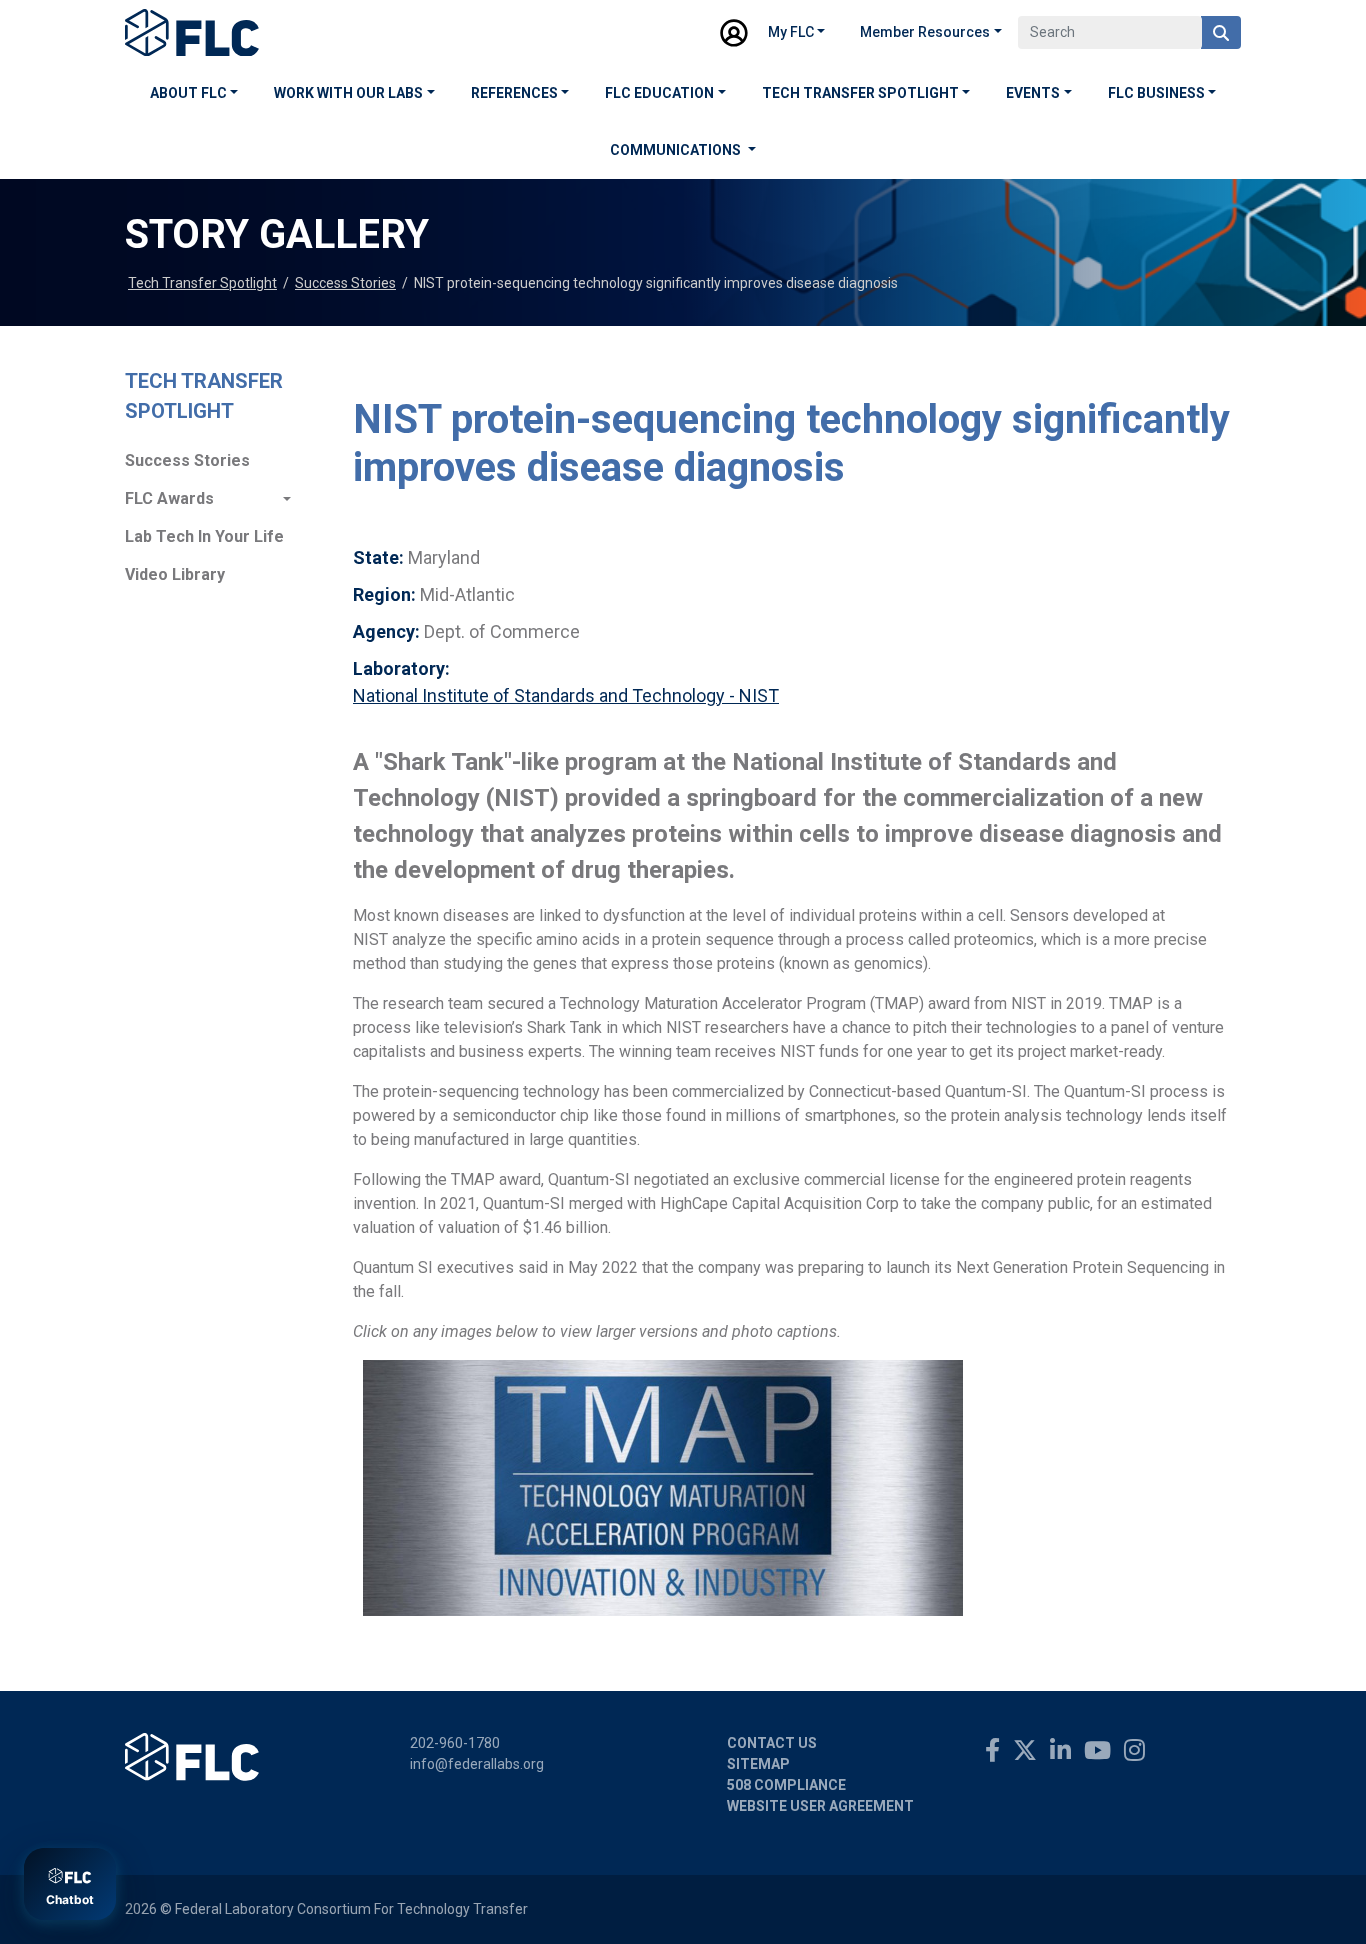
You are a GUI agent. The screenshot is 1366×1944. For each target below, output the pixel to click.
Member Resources (925, 32)
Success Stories (345, 283)
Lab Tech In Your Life (204, 536)
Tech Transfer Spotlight (202, 283)
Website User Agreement (820, 1806)
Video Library (175, 574)
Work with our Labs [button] (348, 93)
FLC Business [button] (1156, 93)
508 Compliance (786, 1785)
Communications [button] (677, 150)
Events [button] (1033, 93)
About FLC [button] (188, 93)
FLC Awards (169, 498)
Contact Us (772, 1743)
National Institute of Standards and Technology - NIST (566, 695)
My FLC (791, 32)
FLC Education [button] (659, 93)
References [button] (514, 93)
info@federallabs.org (477, 1764)
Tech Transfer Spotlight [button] (860, 93)
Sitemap (758, 1764)
